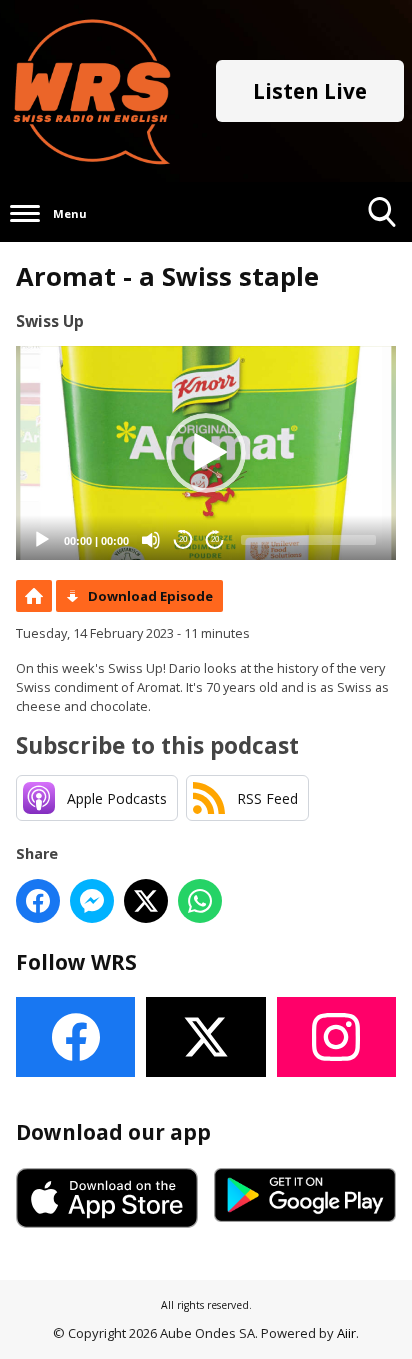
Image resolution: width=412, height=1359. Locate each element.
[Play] (42, 540)
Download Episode (150, 596)
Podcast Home (34, 596)
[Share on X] (146, 901)
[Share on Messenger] (92, 901)
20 (183, 539)
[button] (206, 453)
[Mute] (151, 540)
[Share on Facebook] (38, 901)
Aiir (346, 1333)
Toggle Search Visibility (382, 241)
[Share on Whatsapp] (200, 901)
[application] (206, 453)
